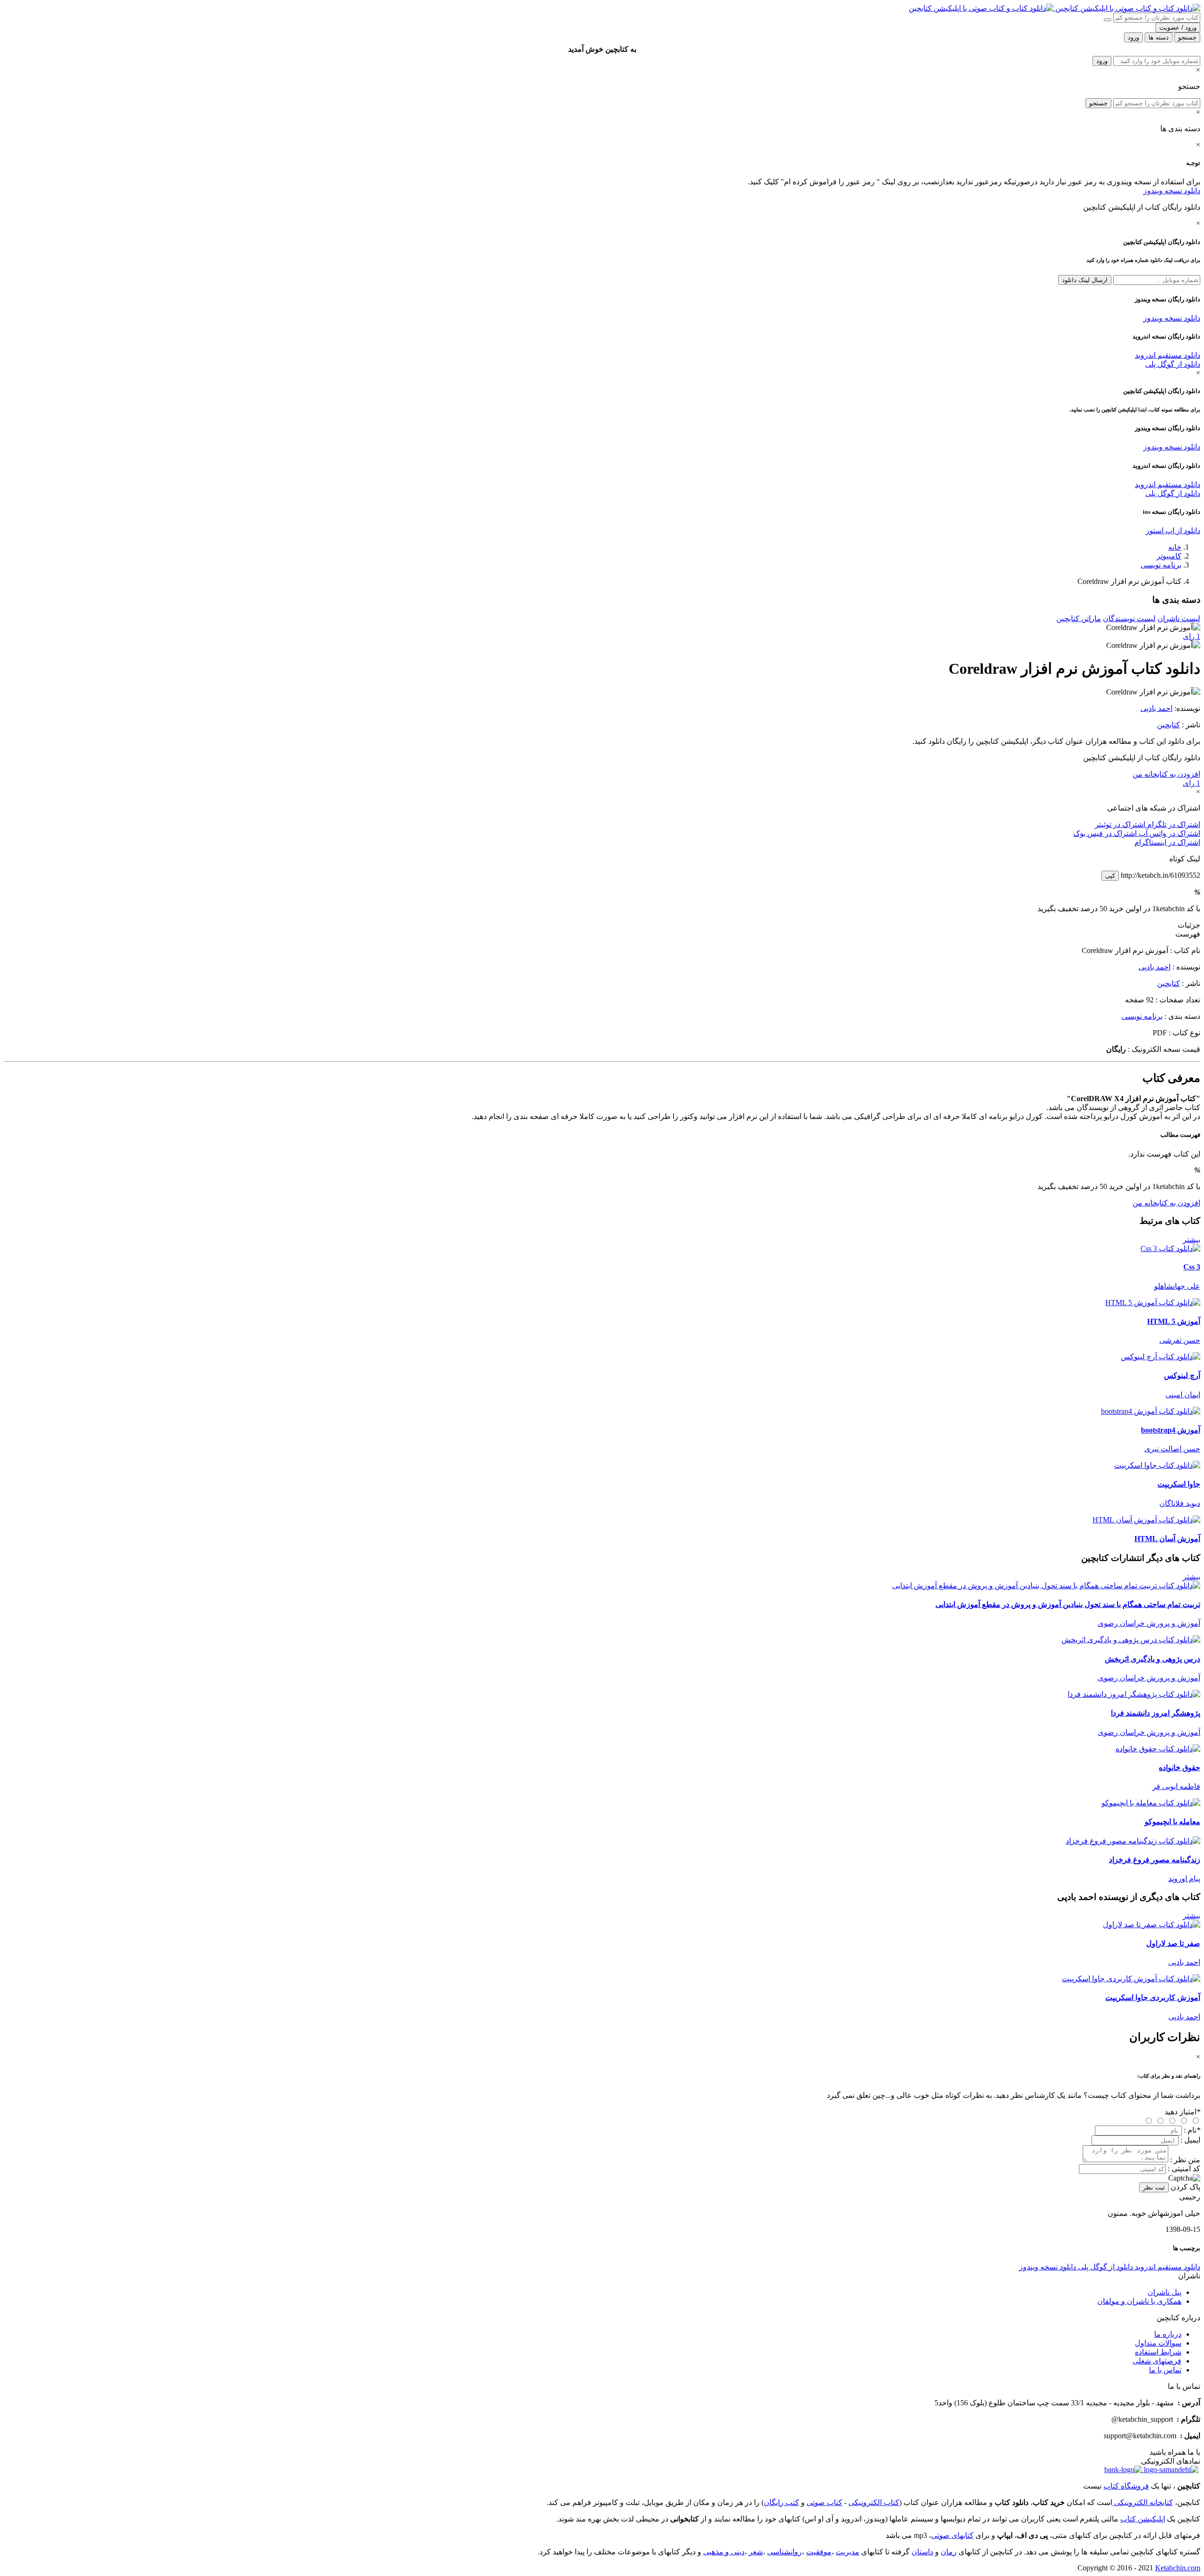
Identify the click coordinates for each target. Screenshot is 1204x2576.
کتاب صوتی (824, 2502)
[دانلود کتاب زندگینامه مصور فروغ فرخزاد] (1133, 1841)
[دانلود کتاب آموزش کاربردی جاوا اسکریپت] (1131, 1979)
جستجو (1098, 103)
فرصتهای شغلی (1157, 2361)
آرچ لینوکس (1182, 1375)
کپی (1110, 876)
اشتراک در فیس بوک (1105, 833)
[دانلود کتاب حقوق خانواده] (1158, 1749)
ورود (1102, 61)
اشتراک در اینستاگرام (1167, 842)
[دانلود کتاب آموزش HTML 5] (1153, 1303)
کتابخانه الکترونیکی (1143, 2502)
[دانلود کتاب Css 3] (1170, 1249)
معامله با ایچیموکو (1172, 1822)
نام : (1192, 2130)
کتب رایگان (781, 2502)
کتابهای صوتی (952, 2535)
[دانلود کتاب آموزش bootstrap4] (1151, 1411)
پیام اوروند (1184, 1879)
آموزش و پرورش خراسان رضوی (1149, 1623)
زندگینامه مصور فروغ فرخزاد (1155, 1860)
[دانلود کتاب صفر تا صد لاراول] (1152, 1925)
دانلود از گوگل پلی (1173, 364)
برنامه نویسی (1161, 565)
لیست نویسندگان (1129, 618)
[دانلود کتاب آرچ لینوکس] (1160, 1357)
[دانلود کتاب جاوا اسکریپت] (1157, 1465)
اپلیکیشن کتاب (1143, 2519)
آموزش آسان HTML (1167, 1539)
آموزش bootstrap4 (1171, 1430)
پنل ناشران (1164, 2292)
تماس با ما (1165, 2370)
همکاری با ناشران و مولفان (1139, 2301)
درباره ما (1168, 2334)
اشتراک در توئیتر (1120, 824)
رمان (949, 2552)
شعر (756, 2552)
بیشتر (1192, 1240)
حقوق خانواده (1180, 1768)
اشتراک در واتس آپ (1168, 833)
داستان (922, 2552)
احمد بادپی (1156, 708)
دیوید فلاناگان (1180, 1503)
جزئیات (1189, 925)
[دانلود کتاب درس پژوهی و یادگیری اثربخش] (1131, 1640)
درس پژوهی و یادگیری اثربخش (1153, 1659)
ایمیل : (1190, 2140)
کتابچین (1168, 725)
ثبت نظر (1154, 2187)
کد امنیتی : (1184, 2169)
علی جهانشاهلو (1177, 1286)
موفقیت (819, 2552)
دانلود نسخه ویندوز (1172, 191)
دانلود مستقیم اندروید (1168, 355)
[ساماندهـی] (1170, 2470)
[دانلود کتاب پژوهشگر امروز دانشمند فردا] (1134, 1694)
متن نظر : (1185, 2160)
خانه (1175, 547)
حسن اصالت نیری (1172, 1449)
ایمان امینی (1183, 1395)
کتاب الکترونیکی (874, 2502)
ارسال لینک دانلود (1085, 280)
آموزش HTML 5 (1174, 1321)
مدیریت (848, 2552)
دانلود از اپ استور (1173, 531)
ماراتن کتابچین (1079, 618)
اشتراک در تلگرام (1173, 824)
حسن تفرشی (1180, 1340)
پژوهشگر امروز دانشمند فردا (1156, 1713)
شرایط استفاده (1158, 2352)
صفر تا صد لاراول (1173, 1943)
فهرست (1188, 934)
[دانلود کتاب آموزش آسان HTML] (1146, 1520)
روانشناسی (784, 2552)
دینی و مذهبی (724, 2552)
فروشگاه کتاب (1126, 2486)
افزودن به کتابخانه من (1166, 774)
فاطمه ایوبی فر (1176, 1786)
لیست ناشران (1179, 618)
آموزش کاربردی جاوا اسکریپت (1153, 1997)
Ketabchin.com (1178, 2568)
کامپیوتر (1169, 556)
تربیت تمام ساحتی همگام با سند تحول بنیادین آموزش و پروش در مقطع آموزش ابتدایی (1068, 1604)
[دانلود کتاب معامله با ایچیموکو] (1151, 1803)
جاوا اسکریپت (1179, 1484)
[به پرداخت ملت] (1123, 2470)
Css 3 (1192, 1267)
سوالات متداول (1158, 2343)
